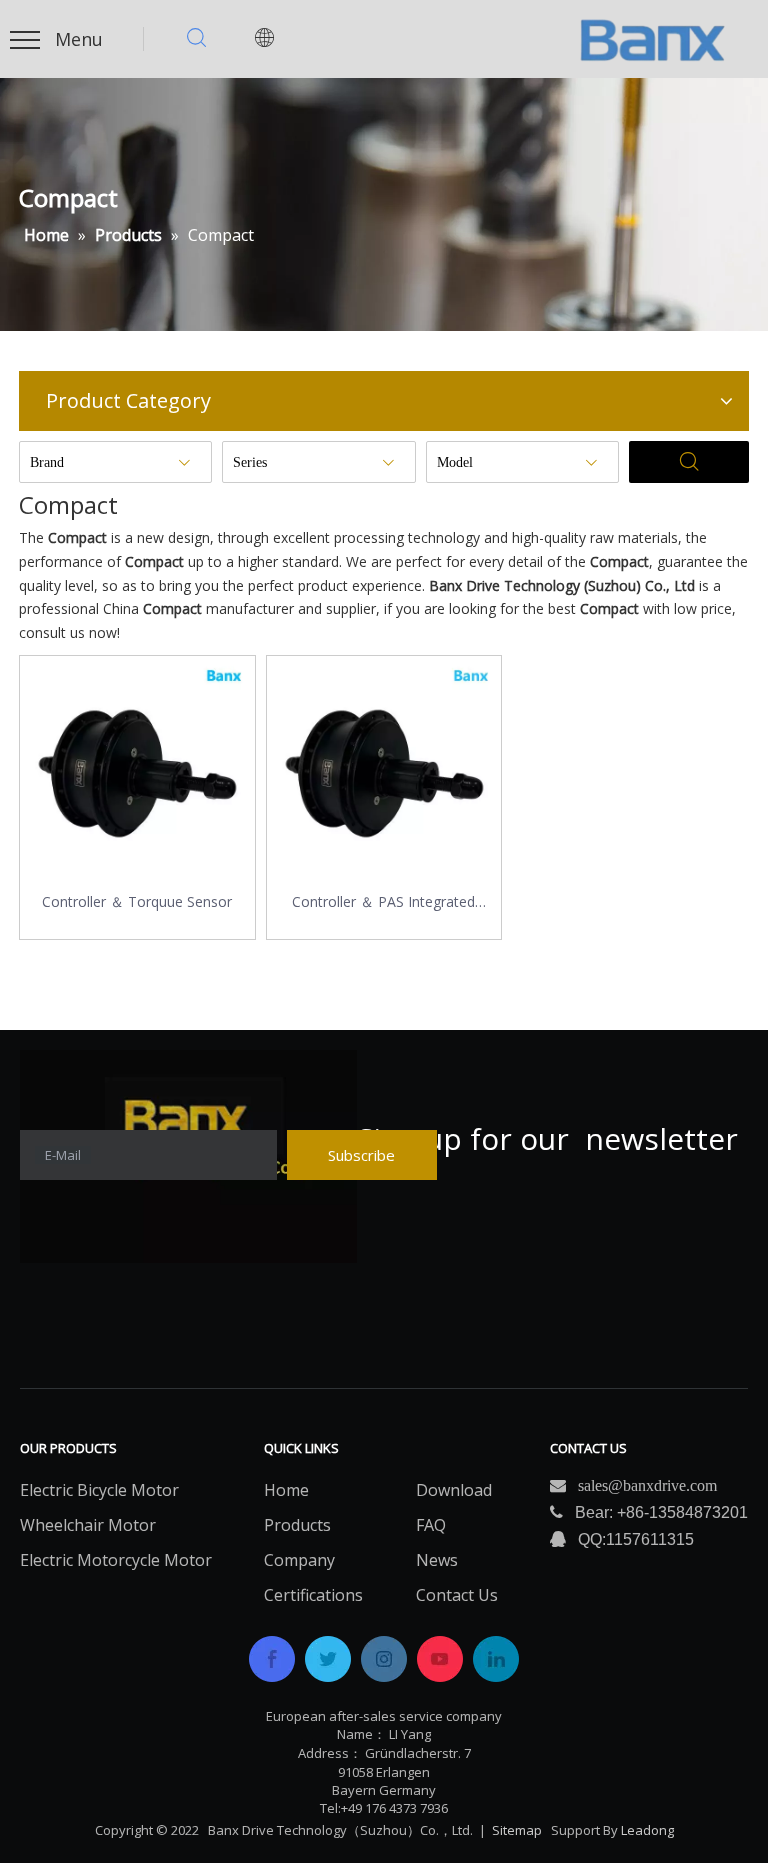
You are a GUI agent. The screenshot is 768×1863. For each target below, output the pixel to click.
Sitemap (517, 1830)
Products (297, 1525)
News (437, 1560)
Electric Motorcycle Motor (116, 1560)
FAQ (431, 1525)
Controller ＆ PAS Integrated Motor (383, 902)
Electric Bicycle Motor (99, 1490)
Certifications (313, 1595)
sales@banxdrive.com (647, 1485)
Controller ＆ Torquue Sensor (137, 901)
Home (286, 1490)
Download (454, 1490)
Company (299, 1560)
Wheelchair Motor (88, 1525)
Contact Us (457, 1595)
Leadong (647, 1830)
